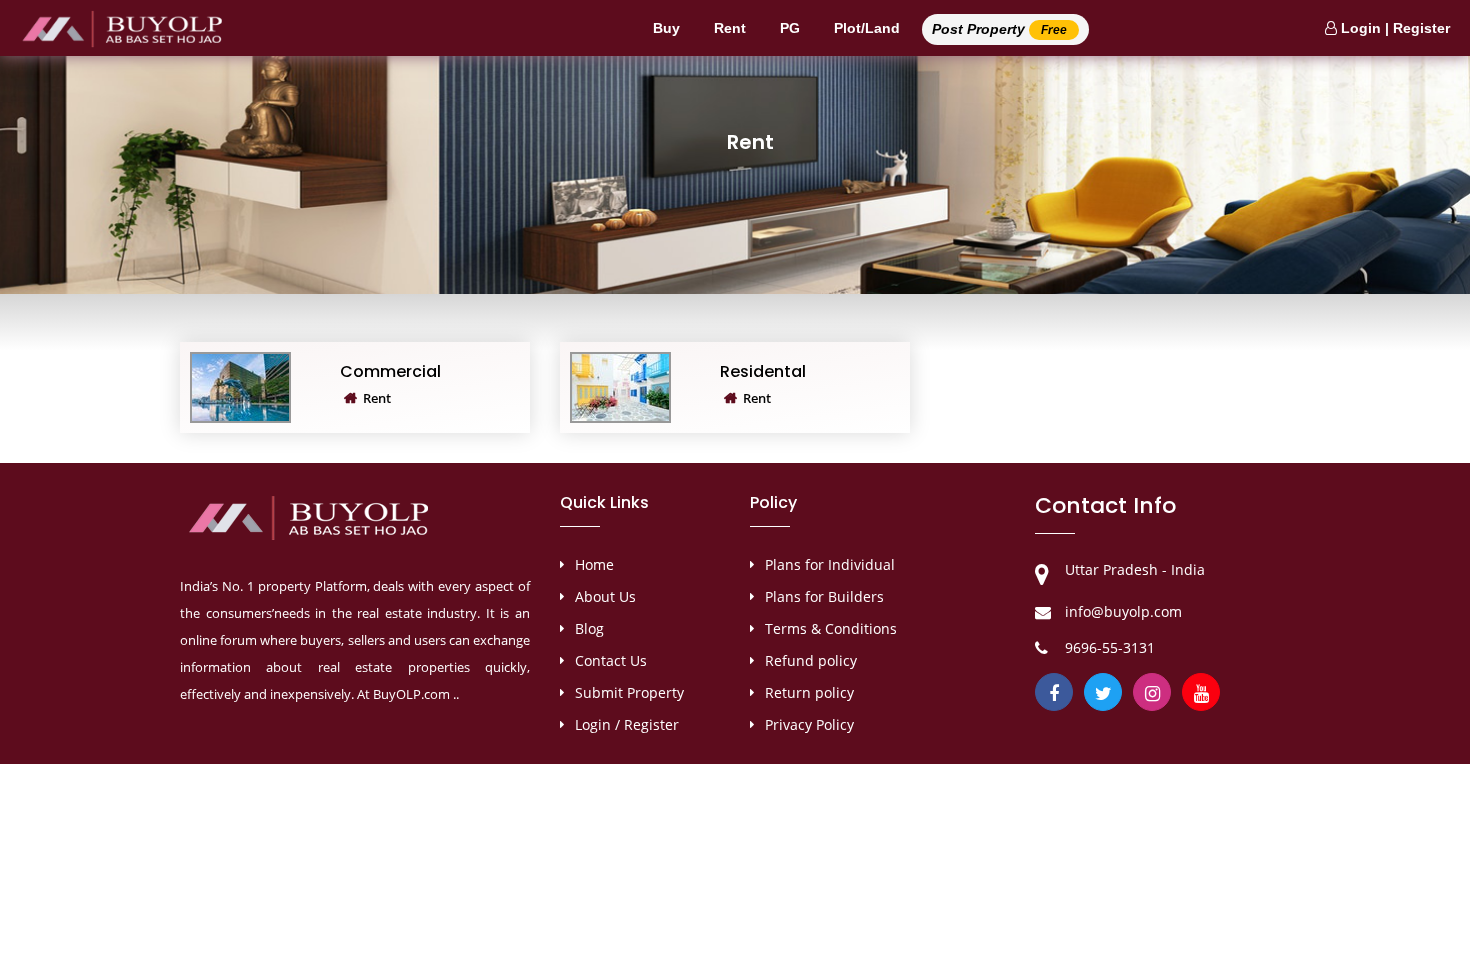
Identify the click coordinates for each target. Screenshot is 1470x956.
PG (790, 28)
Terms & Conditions (831, 628)
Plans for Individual (830, 564)
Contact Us (611, 660)
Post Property (999, 29)
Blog (589, 628)
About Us (605, 596)
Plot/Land (867, 28)
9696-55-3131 (1110, 647)
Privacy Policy (809, 724)
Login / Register (627, 724)
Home (594, 564)
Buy (666, 28)
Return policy (809, 692)
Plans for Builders (824, 596)
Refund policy (811, 660)
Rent (730, 28)
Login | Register (1393, 28)
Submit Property (629, 692)
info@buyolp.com (1123, 611)
